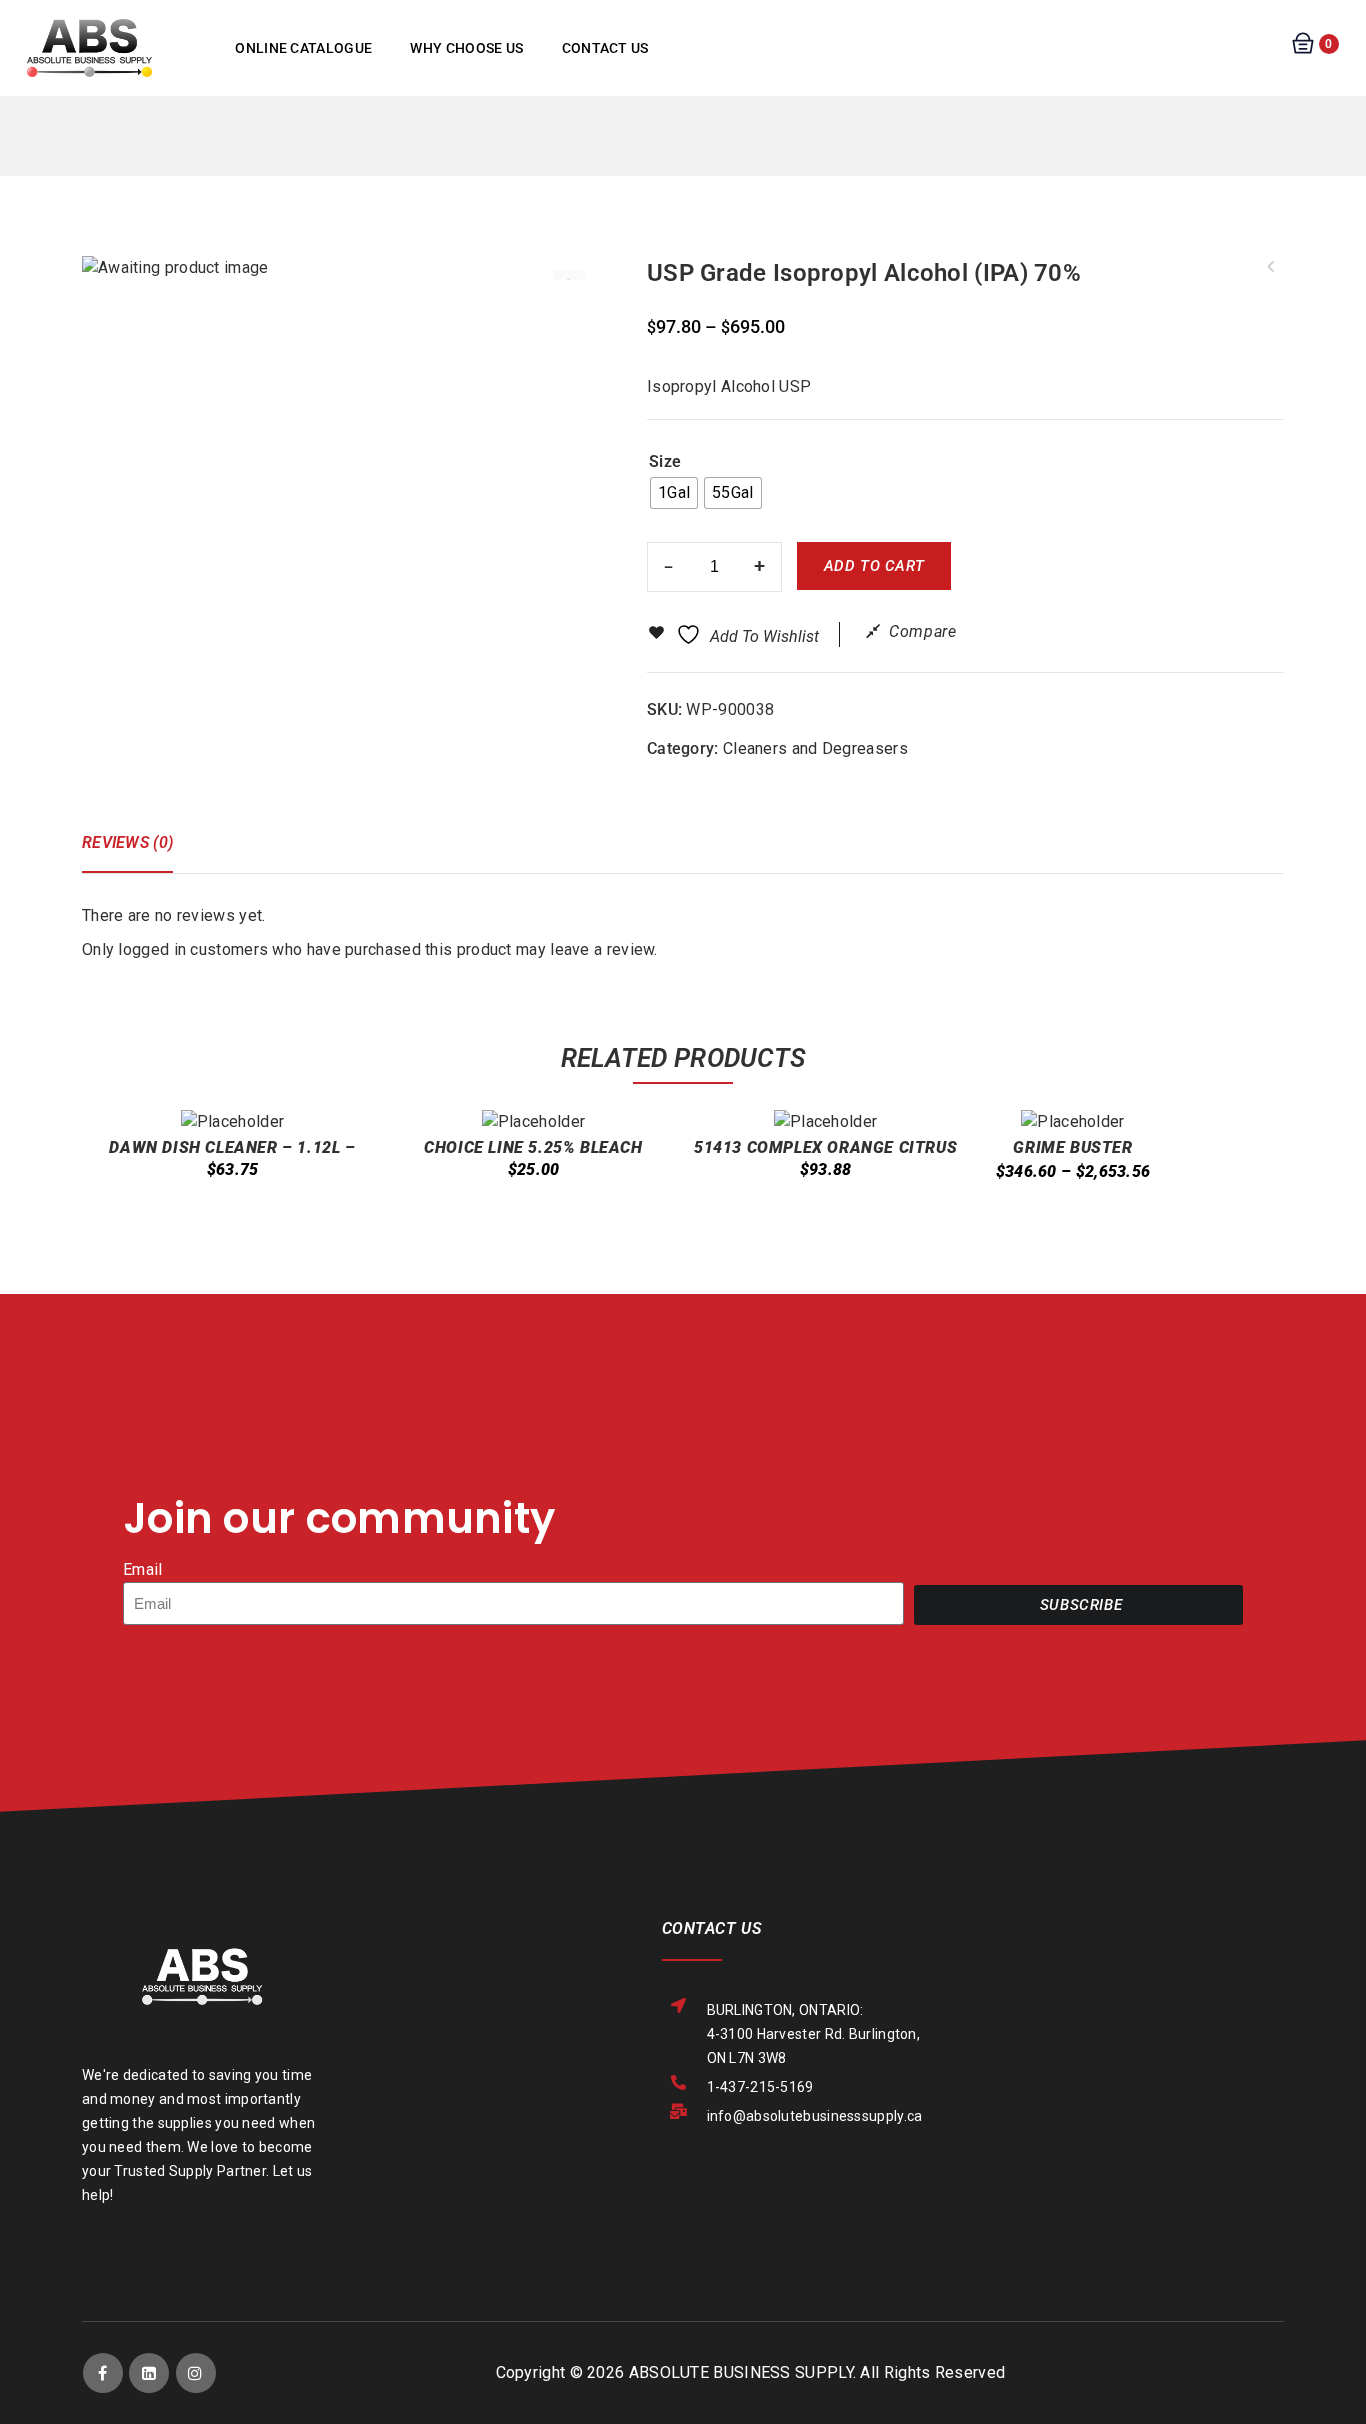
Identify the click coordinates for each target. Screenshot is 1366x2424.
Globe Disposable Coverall (1271, 267)
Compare (922, 631)
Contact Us (605, 48)
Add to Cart (874, 566)
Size (665, 461)
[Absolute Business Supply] (89, 46)
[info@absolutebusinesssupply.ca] (679, 2111)
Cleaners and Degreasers (815, 748)
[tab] (137, 852)
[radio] (674, 493)
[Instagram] (196, 2373)
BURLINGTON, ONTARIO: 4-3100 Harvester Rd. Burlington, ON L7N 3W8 (814, 2034)
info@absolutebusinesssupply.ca (815, 2116)
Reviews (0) (127, 842)
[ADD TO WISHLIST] (260, 1227)
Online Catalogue (303, 48)
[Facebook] (103, 2373)
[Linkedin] (149, 2373)
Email (143, 1569)
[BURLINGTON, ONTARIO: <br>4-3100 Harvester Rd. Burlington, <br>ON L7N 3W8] (679, 2005)
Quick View (221, 1215)
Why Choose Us (466, 48)
